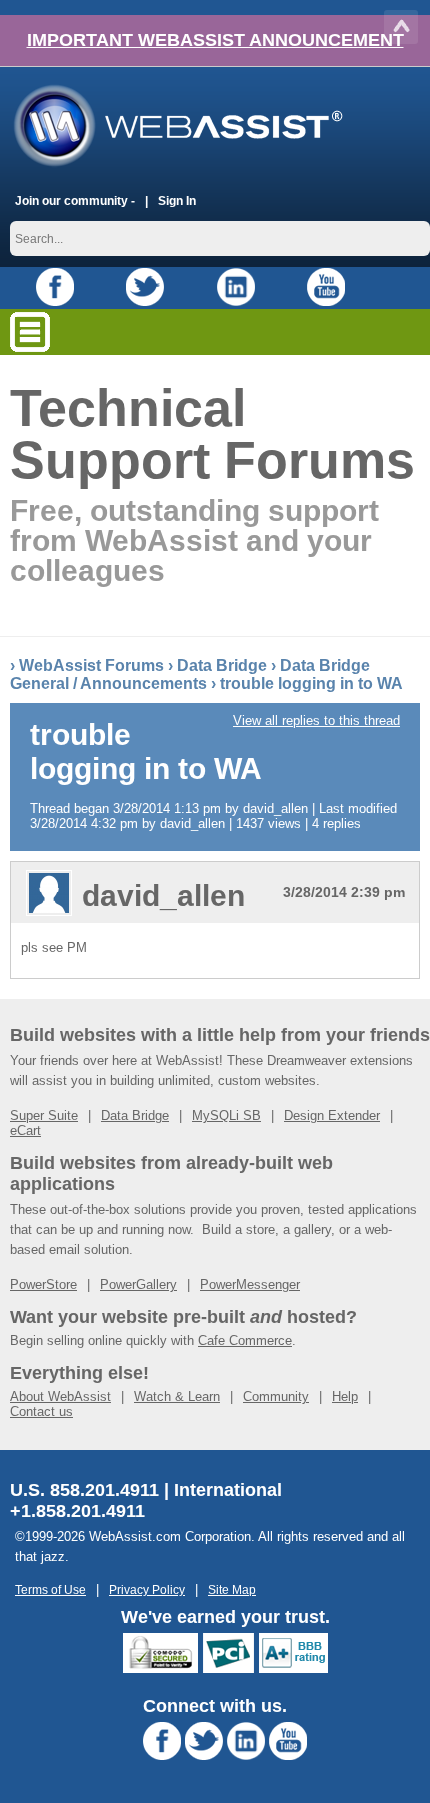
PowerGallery (138, 1284)
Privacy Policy (147, 1589)
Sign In (177, 200)
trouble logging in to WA (311, 683)
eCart (25, 1130)
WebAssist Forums (91, 665)
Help (345, 1396)
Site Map (232, 1589)
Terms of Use (50, 1589)
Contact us (41, 1411)
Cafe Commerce (245, 1340)
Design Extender (332, 1115)
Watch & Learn (177, 1396)
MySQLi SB (226, 1115)
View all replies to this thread (316, 720)
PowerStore (43, 1284)
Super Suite (44, 1115)
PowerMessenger (250, 1284)
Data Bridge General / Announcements (190, 674)
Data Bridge (222, 665)
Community (276, 1396)
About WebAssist (60, 1396)
